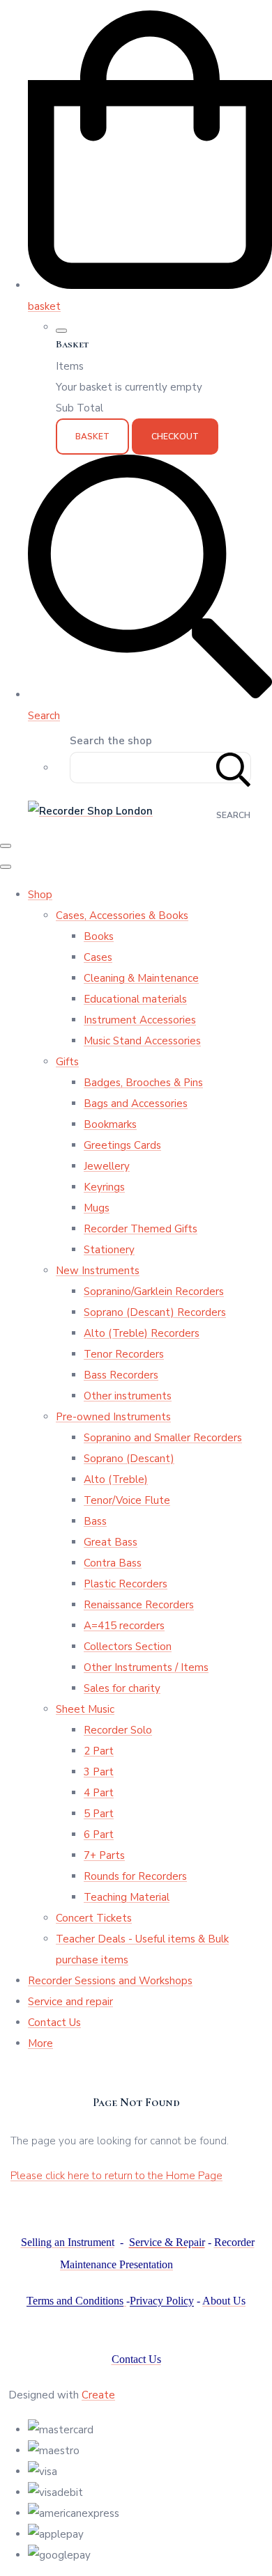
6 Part (99, 1835)
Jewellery (107, 1166)
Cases (98, 957)
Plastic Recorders (126, 1584)
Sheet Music (85, 1709)
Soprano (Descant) (129, 1459)
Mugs (97, 1208)
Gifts (67, 1062)
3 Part (99, 1772)
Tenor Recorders (124, 1354)
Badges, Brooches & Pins (143, 1083)
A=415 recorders (124, 1626)
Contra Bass (113, 1563)
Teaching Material (127, 1897)
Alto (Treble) (116, 1479)
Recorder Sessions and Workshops (110, 1981)
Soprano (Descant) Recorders (155, 1312)
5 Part (99, 1814)
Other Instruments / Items (146, 1667)
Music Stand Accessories (142, 1041)
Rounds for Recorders (135, 1876)
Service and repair (70, 2002)
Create (98, 2395)
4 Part (99, 1793)
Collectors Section (128, 1647)
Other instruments (128, 1396)
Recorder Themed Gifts (141, 1229)
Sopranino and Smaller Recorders (163, 1438)
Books (99, 936)
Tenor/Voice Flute (127, 1500)
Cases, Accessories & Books (122, 916)
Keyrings (104, 1187)
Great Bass (111, 1542)
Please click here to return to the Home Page (116, 2176)
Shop (40, 895)
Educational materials (135, 999)
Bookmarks (110, 1124)
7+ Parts (104, 1855)
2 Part (99, 1751)
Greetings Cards (122, 1145)
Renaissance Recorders (139, 1605)
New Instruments (98, 1271)
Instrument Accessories (140, 1020)
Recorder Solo (118, 1730)
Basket (92, 437)
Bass (95, 1521)
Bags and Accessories (136, 1104)
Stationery (109, 1250)
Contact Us (54, 2023)
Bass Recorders (121, 1375)
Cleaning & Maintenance (141, 978)
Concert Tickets (94, 1918)
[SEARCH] (234, 768)
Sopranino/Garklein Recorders (154, 1291)
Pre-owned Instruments (113, 1417)
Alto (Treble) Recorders (142, 1333)
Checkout (175, 437)
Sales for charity (122, 1688)
